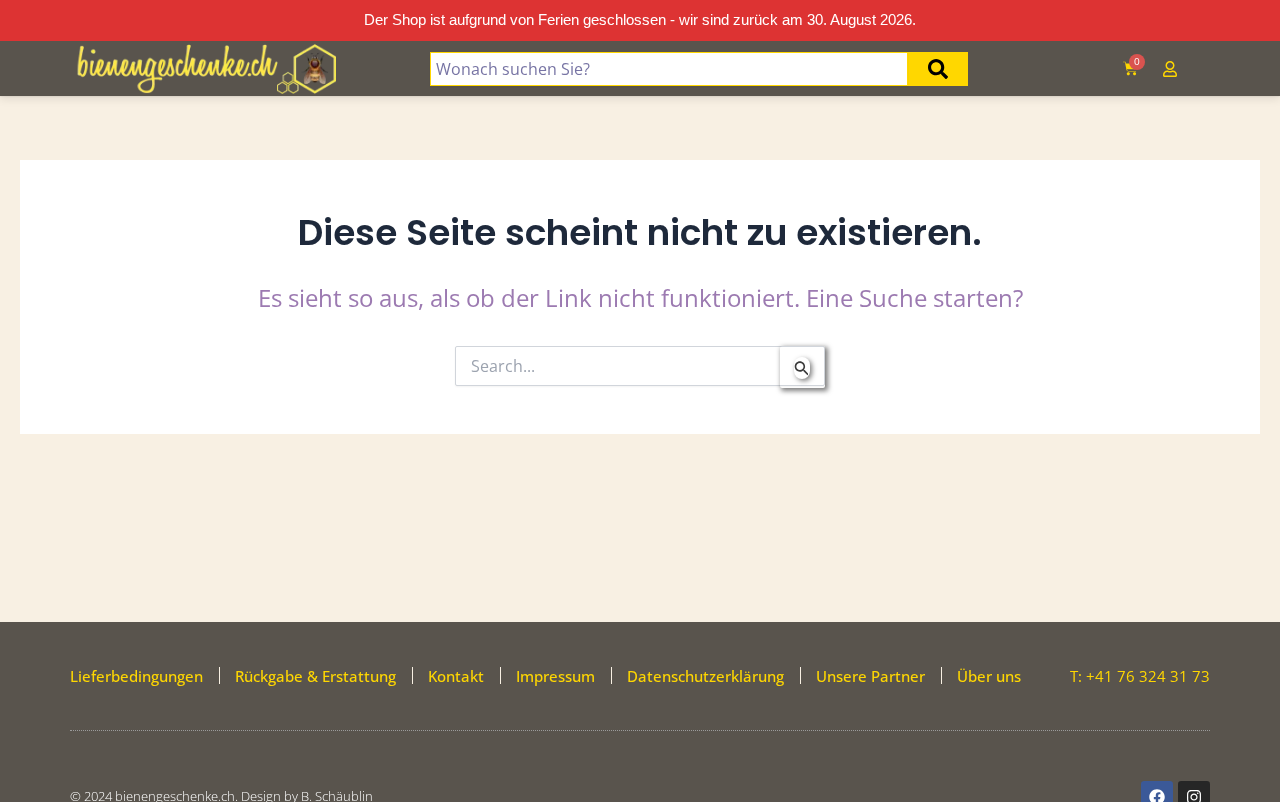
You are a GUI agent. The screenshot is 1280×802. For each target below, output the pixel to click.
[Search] (938, 69)
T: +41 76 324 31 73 (1140, 676)
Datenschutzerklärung (705, 676)
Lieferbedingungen (136, 676)
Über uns (989, 676)
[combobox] (669, 69)
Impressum (555, 676)
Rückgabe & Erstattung (315, 676)
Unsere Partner (870, 676)
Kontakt (456, 676)
